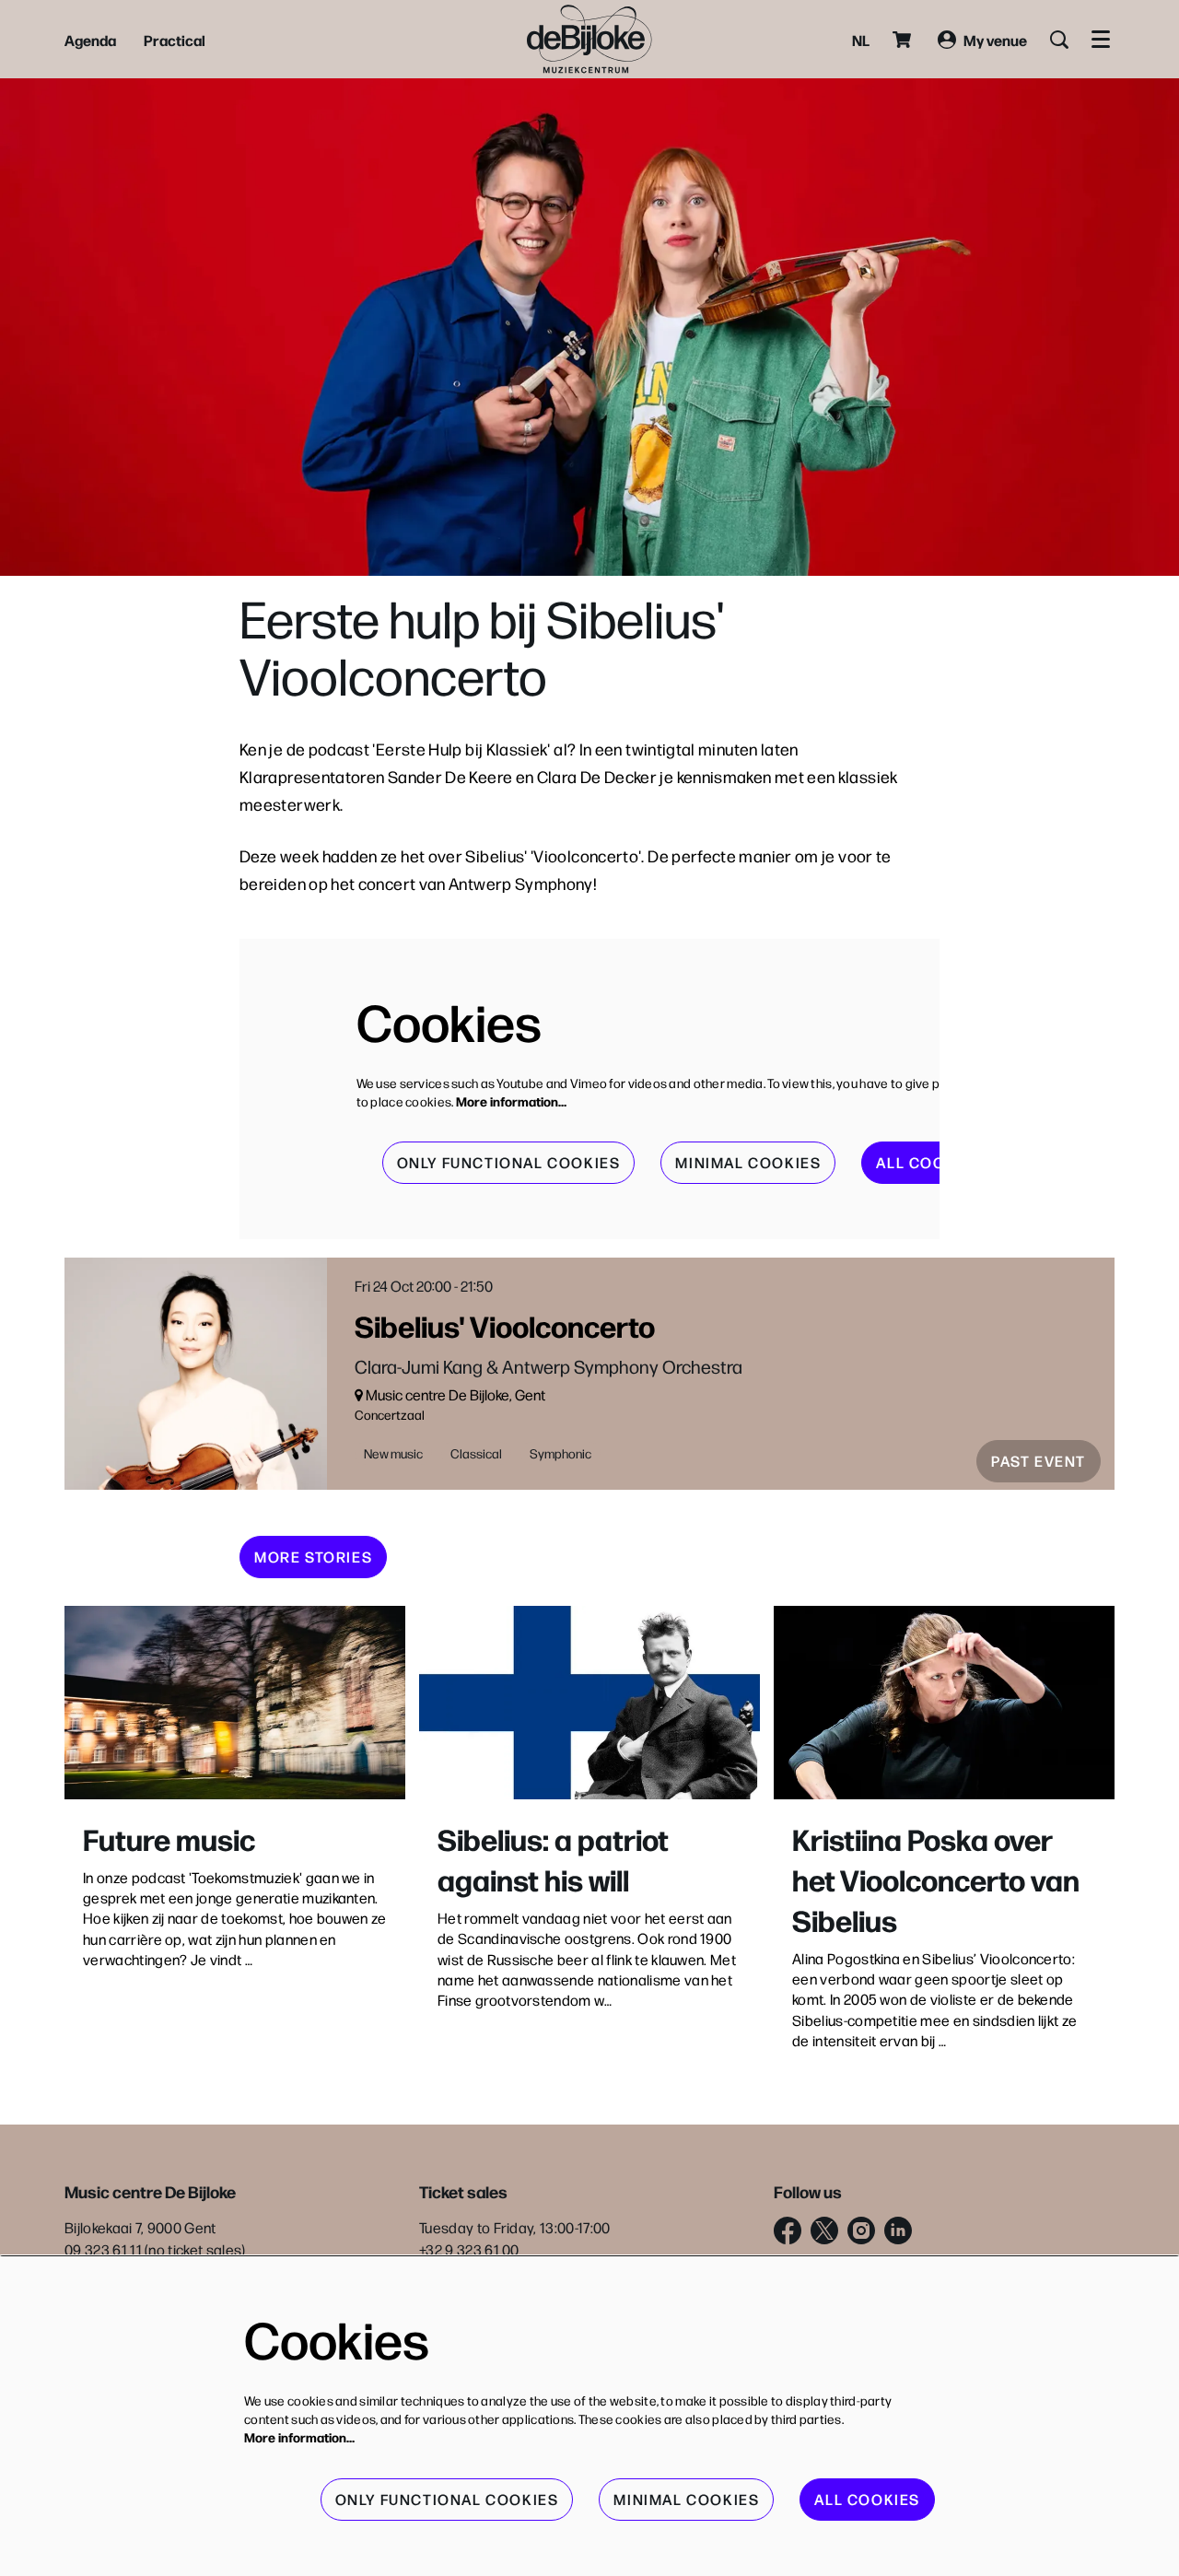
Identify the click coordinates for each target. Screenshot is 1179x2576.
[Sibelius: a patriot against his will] (589, 1702)
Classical (476, 1453)
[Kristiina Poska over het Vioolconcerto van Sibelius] (944, 1702)
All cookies (929, 1162)
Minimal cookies (748, 1162)
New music (393, 1453)
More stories (313, 1557)
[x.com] (824, 2231)
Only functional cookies (509, 1162)
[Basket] (904, 40)
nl (861, 40)
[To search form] (1059, 40)
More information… (511, 1101)
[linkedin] (898, 2231)
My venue (995, 40)
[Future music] (235, 1702)
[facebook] (788, 2231)
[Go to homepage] (589, 39)
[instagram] (861, 2231)
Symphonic (560, 1453)
